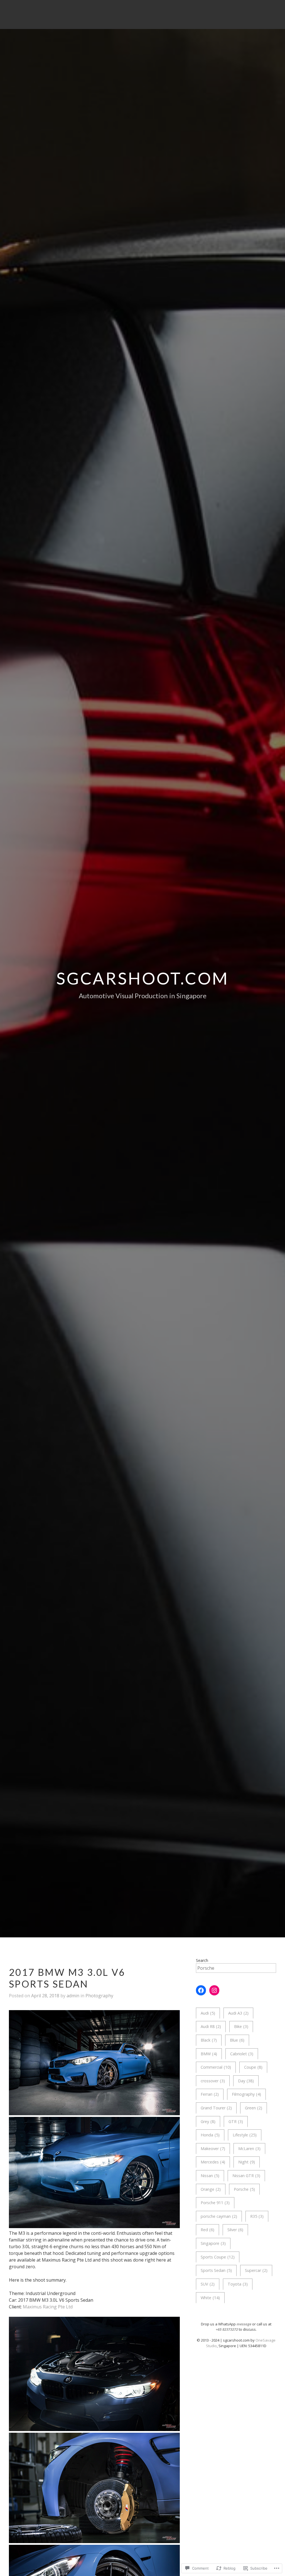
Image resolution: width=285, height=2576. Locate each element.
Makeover (213, 2149)
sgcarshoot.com (142, 978)
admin (73, 1996)
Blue (237, 2040)
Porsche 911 (215, 2203)
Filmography (246, 2094)
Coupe (253, 2067)
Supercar (256, 2270)
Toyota (238, 2284)
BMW (209, 2054)
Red (207, 2230)
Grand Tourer (216, 2108)
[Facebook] (201, 1990)
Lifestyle (245, 2135)
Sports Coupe (218, 2257)
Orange (211, 2189)
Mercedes (213, 2162)
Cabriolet (242, 2054)
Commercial (216, 2067)
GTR (236, 2121)
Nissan (210, 2176)
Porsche (244, 2189)
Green (254, 2108)
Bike (241, 2026)
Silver (235, 2230)
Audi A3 (238, 2013)
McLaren (249, 2149)
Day (246, 2081)
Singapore (213, 2243)
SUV (208, 2284)
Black (209, 2040)
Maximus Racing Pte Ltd (48, 2307)
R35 (257, 2216)
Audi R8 (211, 2026)
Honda (210, 2135)
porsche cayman (219, 2216)
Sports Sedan (216, 2270)
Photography (99, 1996)
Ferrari (210, 2094)
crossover (213, 2081)
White (210, 2298)
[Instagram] (214, 1990)
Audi (208, 2013)
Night (247, 2162)
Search (202, 1960)
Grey (208, 2121)
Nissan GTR (246, 2176)
